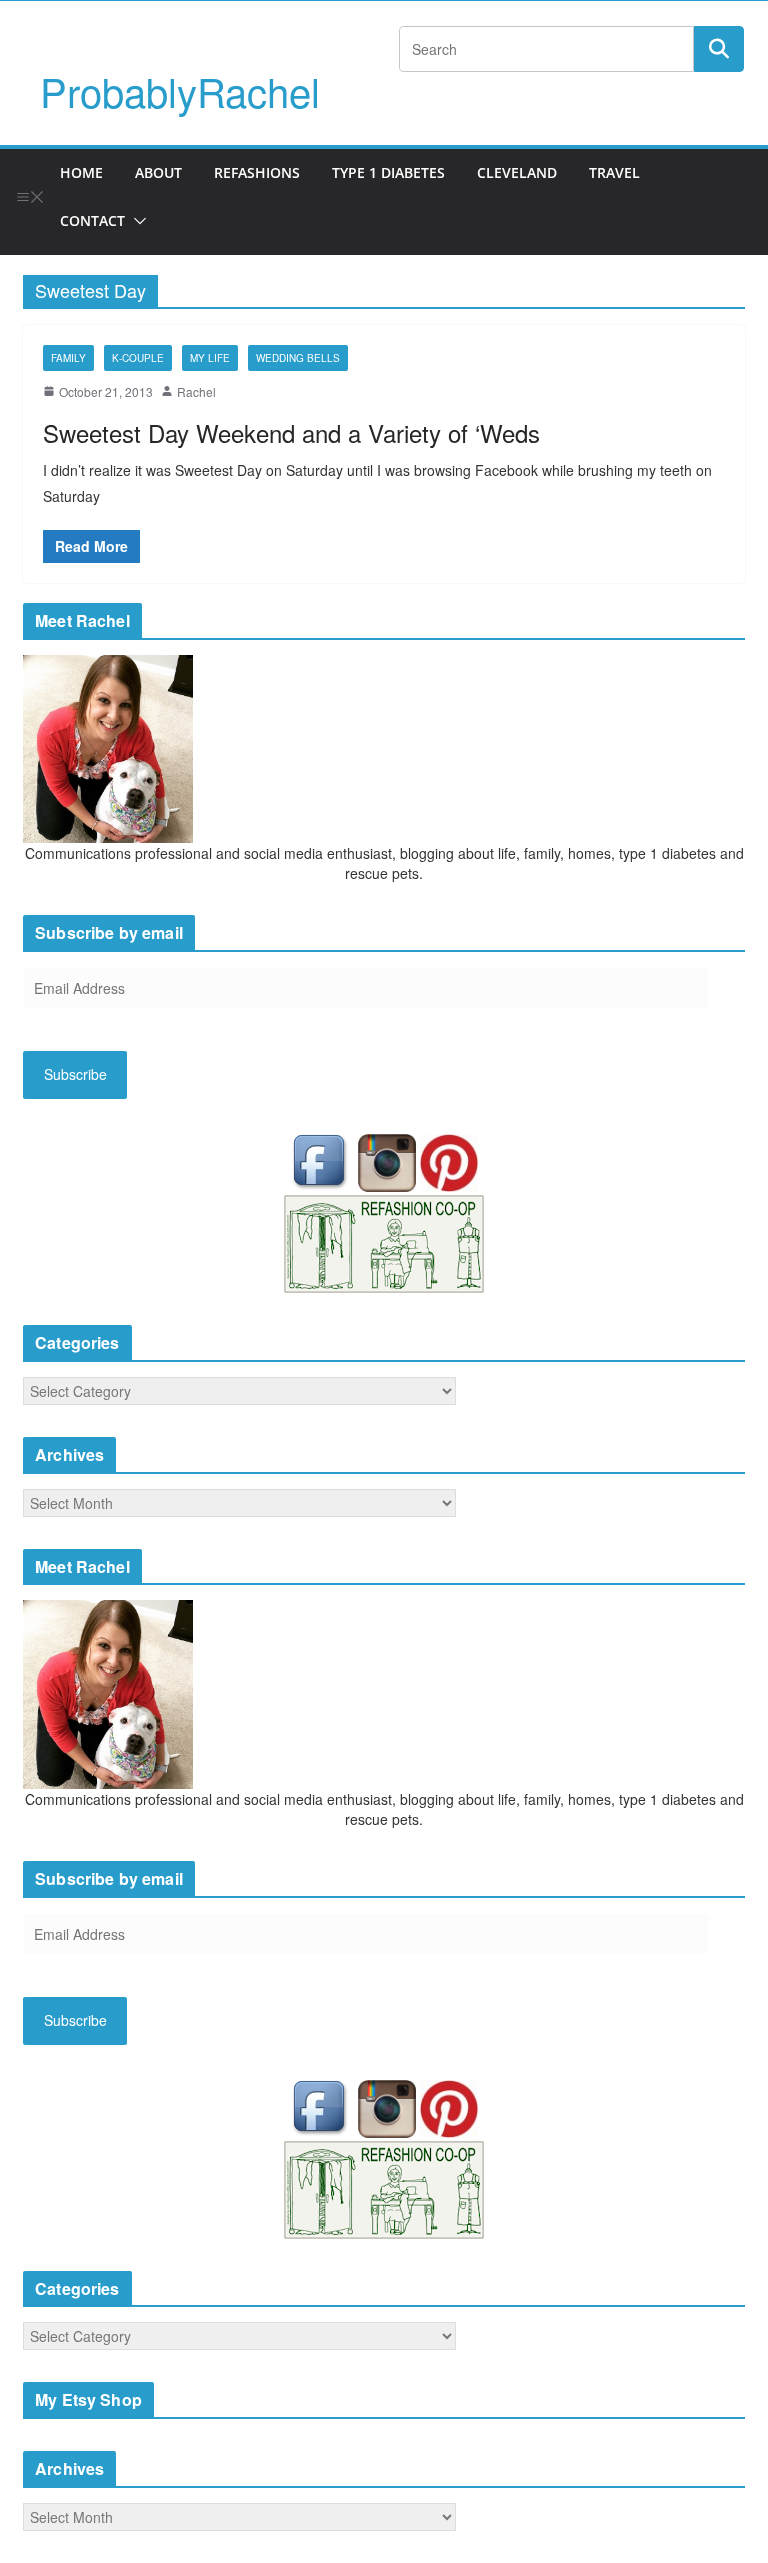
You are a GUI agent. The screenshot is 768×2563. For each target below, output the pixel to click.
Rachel (196, 391)
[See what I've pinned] (449, 1161)
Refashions (257, 172)
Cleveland (517, 172)
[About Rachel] (108, 747)
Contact (92, 220)
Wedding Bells (298, 358)
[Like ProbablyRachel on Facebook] (324, 1161)
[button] (136, 221)
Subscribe (75, 1074)
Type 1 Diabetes (388, 172)
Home (81, 172)
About (158, 172)
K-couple (138, 358)
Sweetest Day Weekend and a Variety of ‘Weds (291, 432)
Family (68, 358)
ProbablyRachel (180, 90)
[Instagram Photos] (389, 1161)
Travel (614, 172)
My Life (210, 358)
